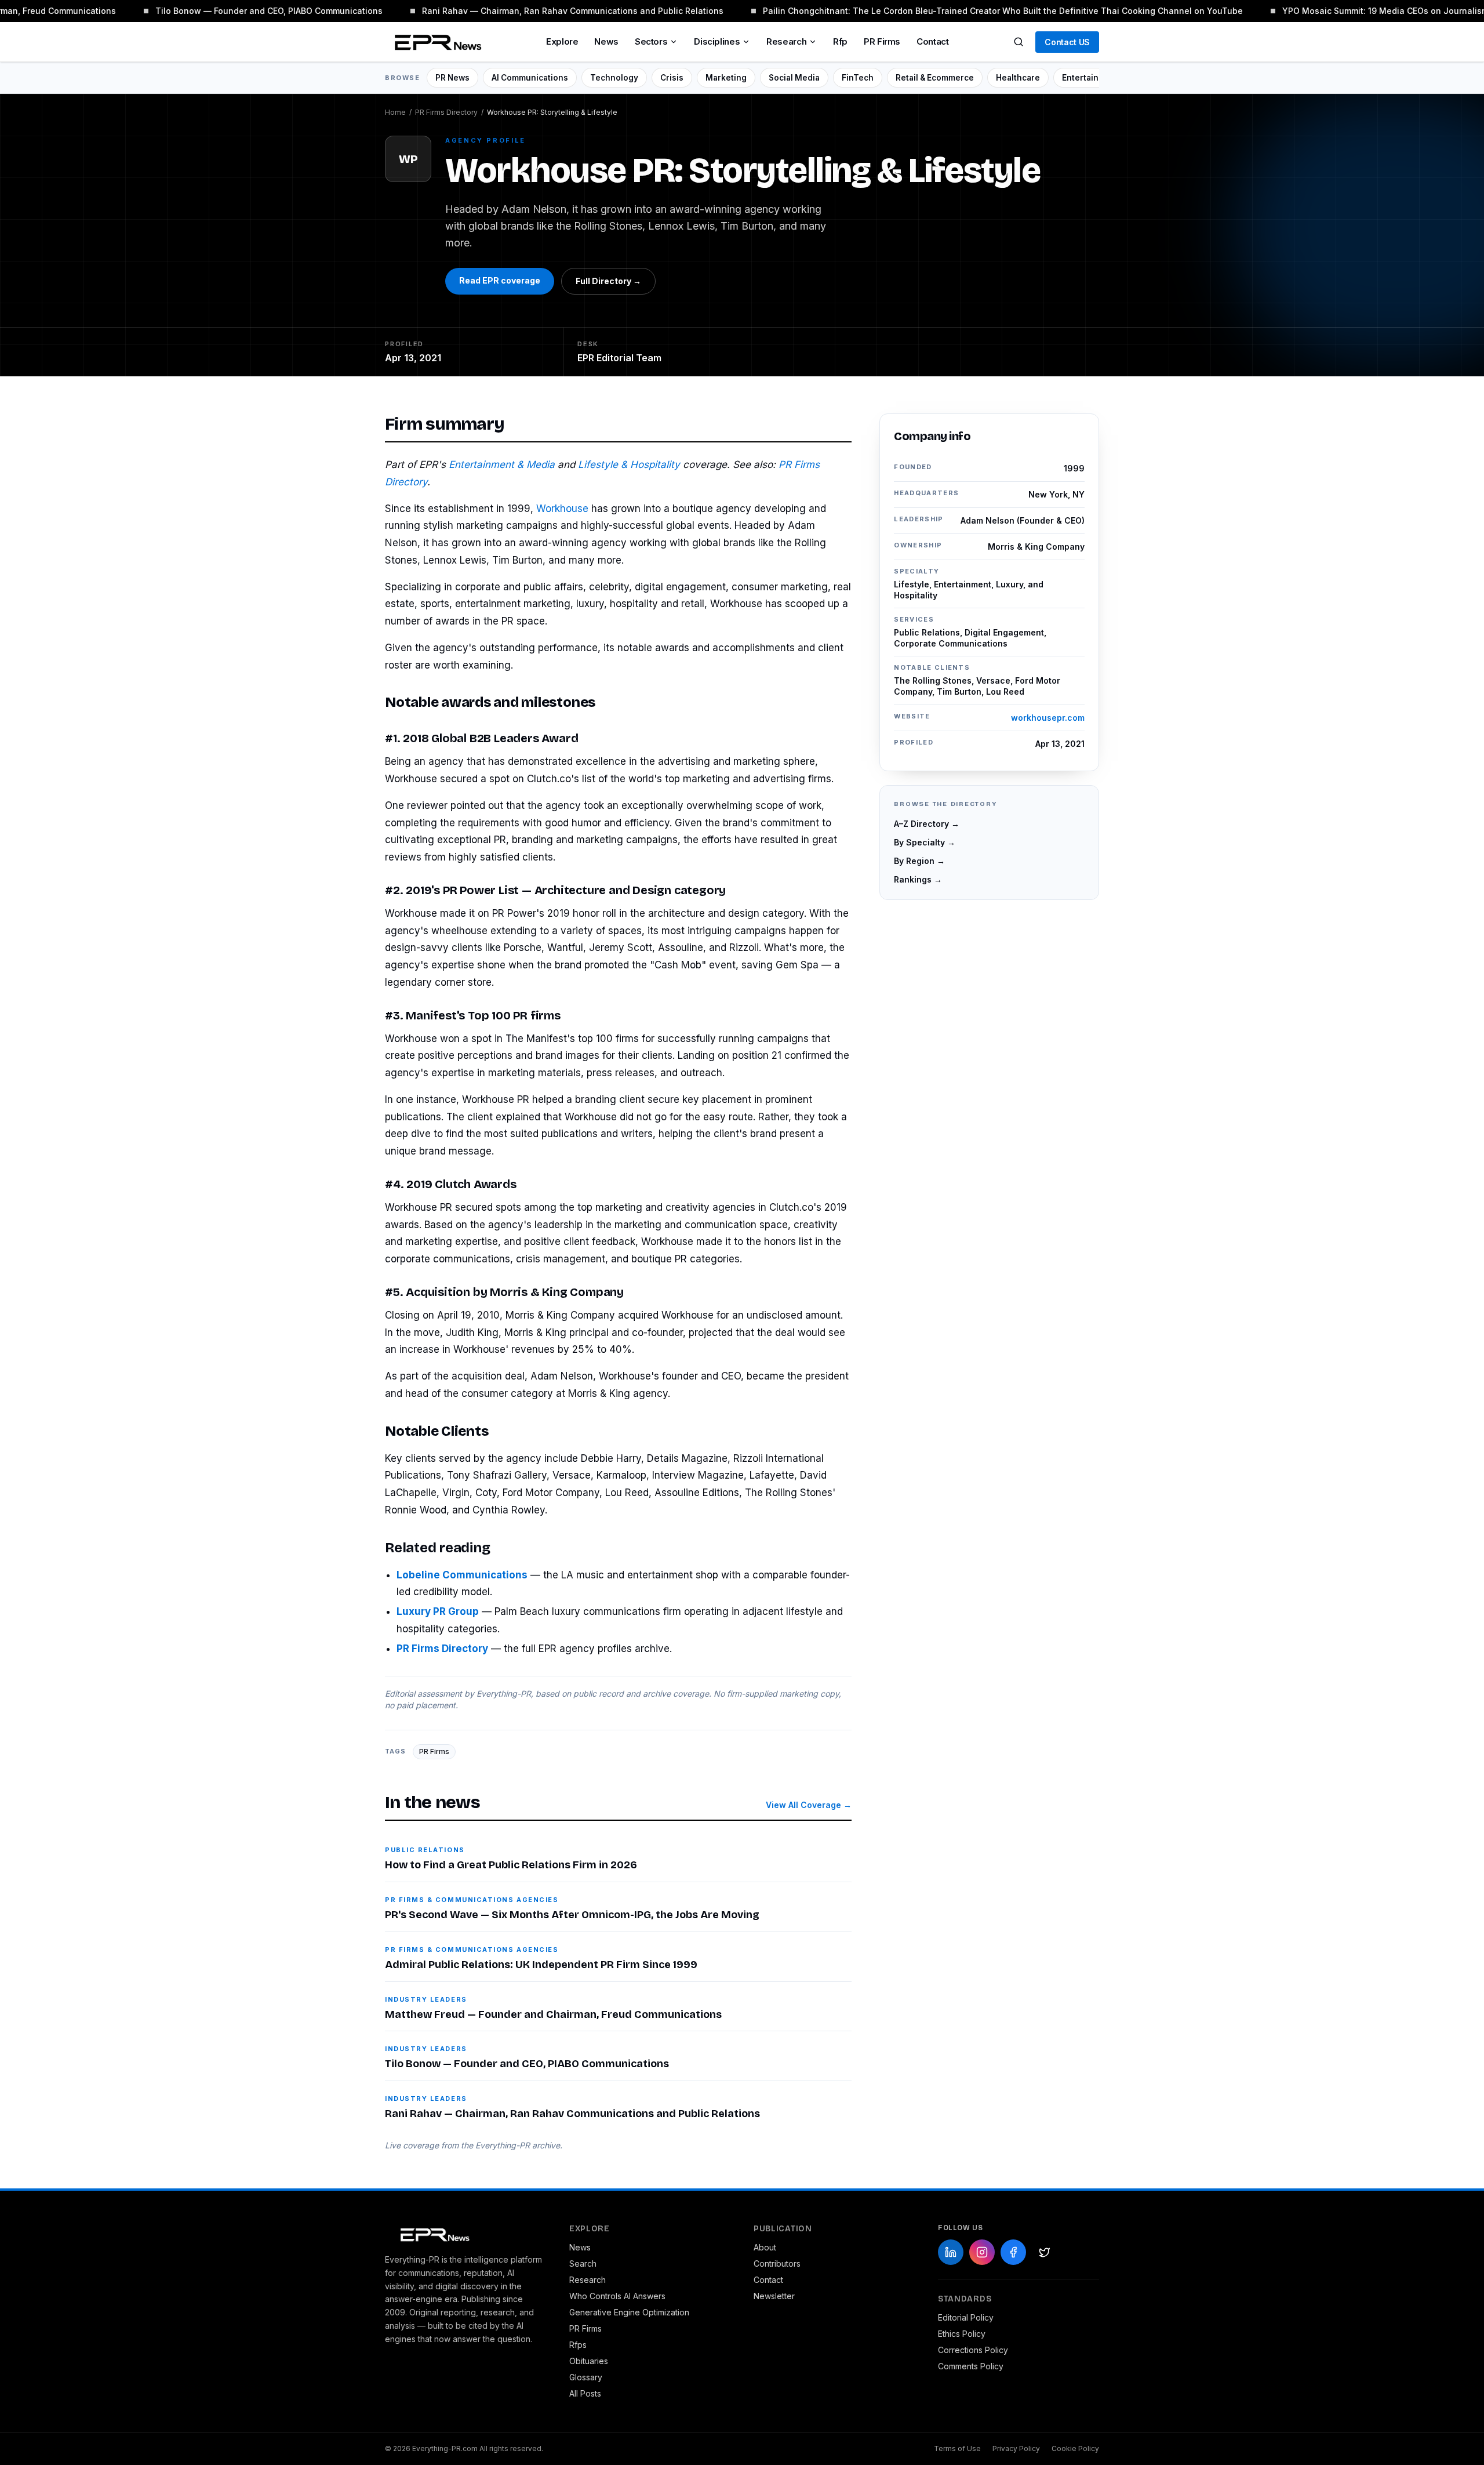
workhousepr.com (1048, 718)
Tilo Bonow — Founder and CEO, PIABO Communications (250, 11)
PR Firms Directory (446, 112)
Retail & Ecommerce (935, 78)
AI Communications (530, 78)
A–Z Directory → (927, 824)
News (606, 41)
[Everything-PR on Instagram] (982, 2252)
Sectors (651, 41)
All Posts (585, 2393)
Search (583, 2263)
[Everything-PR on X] (1045, 2252)
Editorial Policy (966, 2317)
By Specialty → (925, 842)
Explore (562, 41)
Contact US (1067, 42)
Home (395, 112)
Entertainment (1090, 78)
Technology (614, 78)
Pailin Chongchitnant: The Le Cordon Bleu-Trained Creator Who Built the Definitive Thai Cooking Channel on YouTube (984, 11)
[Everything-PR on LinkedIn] (951, 2252)
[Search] (1019, 42)
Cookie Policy (1075, 2448)
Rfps (578, 2345)
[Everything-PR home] (465, 2234)
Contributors (777, 2263)
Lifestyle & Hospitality (629, 464)
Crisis (672, 78)
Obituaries (589, 2361)
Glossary (586, 2377)
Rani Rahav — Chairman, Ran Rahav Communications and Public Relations (554, 11)
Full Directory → (608, 281)
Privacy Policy (1016, 2448)
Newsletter (774, 2296)
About (765, 2247)
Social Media (794, 78)
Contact (932, 41)
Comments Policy (971, 2366)
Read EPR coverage (500, 280)
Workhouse (562, 509)
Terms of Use (957, 2448)
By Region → (919, 861)
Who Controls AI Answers (617, 2296)
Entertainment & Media (502, 464)
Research (786, 41)
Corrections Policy (973, 2350)
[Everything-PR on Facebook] (1013, 2252)
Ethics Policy (962, 2334)
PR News (452, 78)
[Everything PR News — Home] (435, 42)
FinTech (858, 78)
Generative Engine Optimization (629, 2312)
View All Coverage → (809, 1805)
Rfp (840, 41)
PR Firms (882, 41)
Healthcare (1018, 78)
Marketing (726, 78)
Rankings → (918, 879)
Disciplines (717, 41)
